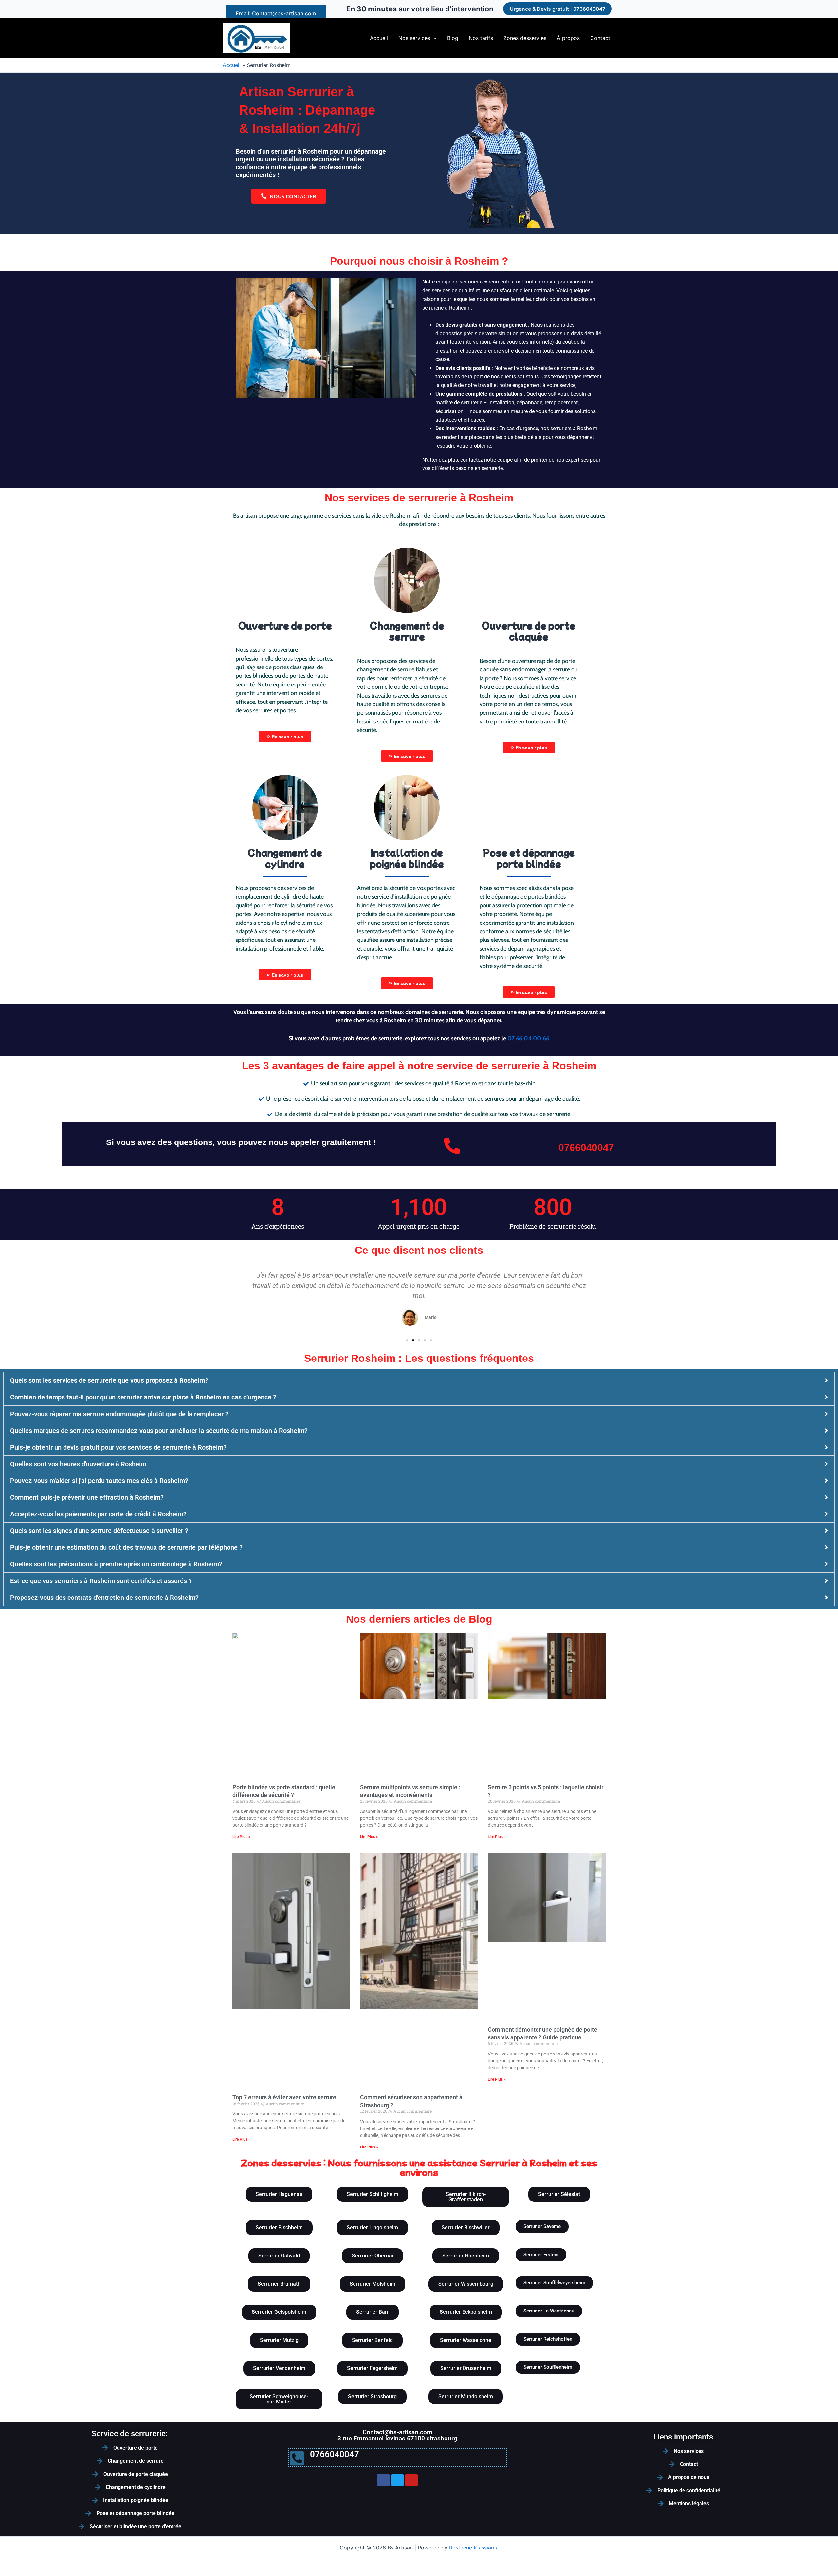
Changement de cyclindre (136, 2487)
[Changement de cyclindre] (98, 2487)
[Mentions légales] (661, 2504)
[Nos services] (665, 2451)
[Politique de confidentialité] (649, 2491)
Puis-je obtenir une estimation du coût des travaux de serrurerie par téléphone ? (126, 1547)
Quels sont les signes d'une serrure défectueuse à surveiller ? (99, 1531)
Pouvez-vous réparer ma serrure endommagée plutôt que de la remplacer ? (119, 1414)
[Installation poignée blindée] (95, 2500)
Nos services (689, 2451)
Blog (453, 38)
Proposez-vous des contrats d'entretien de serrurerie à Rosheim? (104, 1598)
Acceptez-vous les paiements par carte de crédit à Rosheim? (98, 1514)
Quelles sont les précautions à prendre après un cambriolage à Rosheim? (116, 1564)
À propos (568, 38)
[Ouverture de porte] (105, 2448)
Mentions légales (689, 2503)
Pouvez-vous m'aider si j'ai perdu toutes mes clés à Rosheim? (99, 1481)
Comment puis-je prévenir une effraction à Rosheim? (87, 1497)
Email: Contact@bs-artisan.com (276, 13)
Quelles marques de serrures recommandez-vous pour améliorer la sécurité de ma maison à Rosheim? (159, 1431)
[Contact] (672, 2464)
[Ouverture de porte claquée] (95, 2474)
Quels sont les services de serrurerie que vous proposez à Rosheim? (109, 1380)
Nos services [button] (414, 38)
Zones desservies (525, 38)
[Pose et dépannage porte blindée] (88, 2513)
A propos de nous (689, 2477)
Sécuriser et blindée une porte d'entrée (136, 2526)
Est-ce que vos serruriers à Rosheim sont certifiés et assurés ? (101, 1581)
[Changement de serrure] (100, 2461)
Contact (600, 38)
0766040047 (586, 1148)
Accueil (379, 38)
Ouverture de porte (136, 2448)
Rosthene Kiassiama (474, 2548)
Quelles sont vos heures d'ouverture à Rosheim (78, 1464)
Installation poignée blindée (136, 2500)
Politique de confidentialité (689, 2490)
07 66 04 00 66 (528, 1038)
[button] (557, 9)
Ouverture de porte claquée (136, 2474)
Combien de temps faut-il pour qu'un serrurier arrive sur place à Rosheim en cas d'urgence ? (143, 1397)
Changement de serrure (136, 2461)
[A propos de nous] (660, 2477)
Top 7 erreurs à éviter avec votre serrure (284, 2097)
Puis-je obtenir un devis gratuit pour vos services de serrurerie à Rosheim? (118, 1447)
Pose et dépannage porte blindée (136, 2513)
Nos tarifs (481, 38)
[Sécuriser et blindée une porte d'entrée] (82, 2527)
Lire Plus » (241, 1837)
